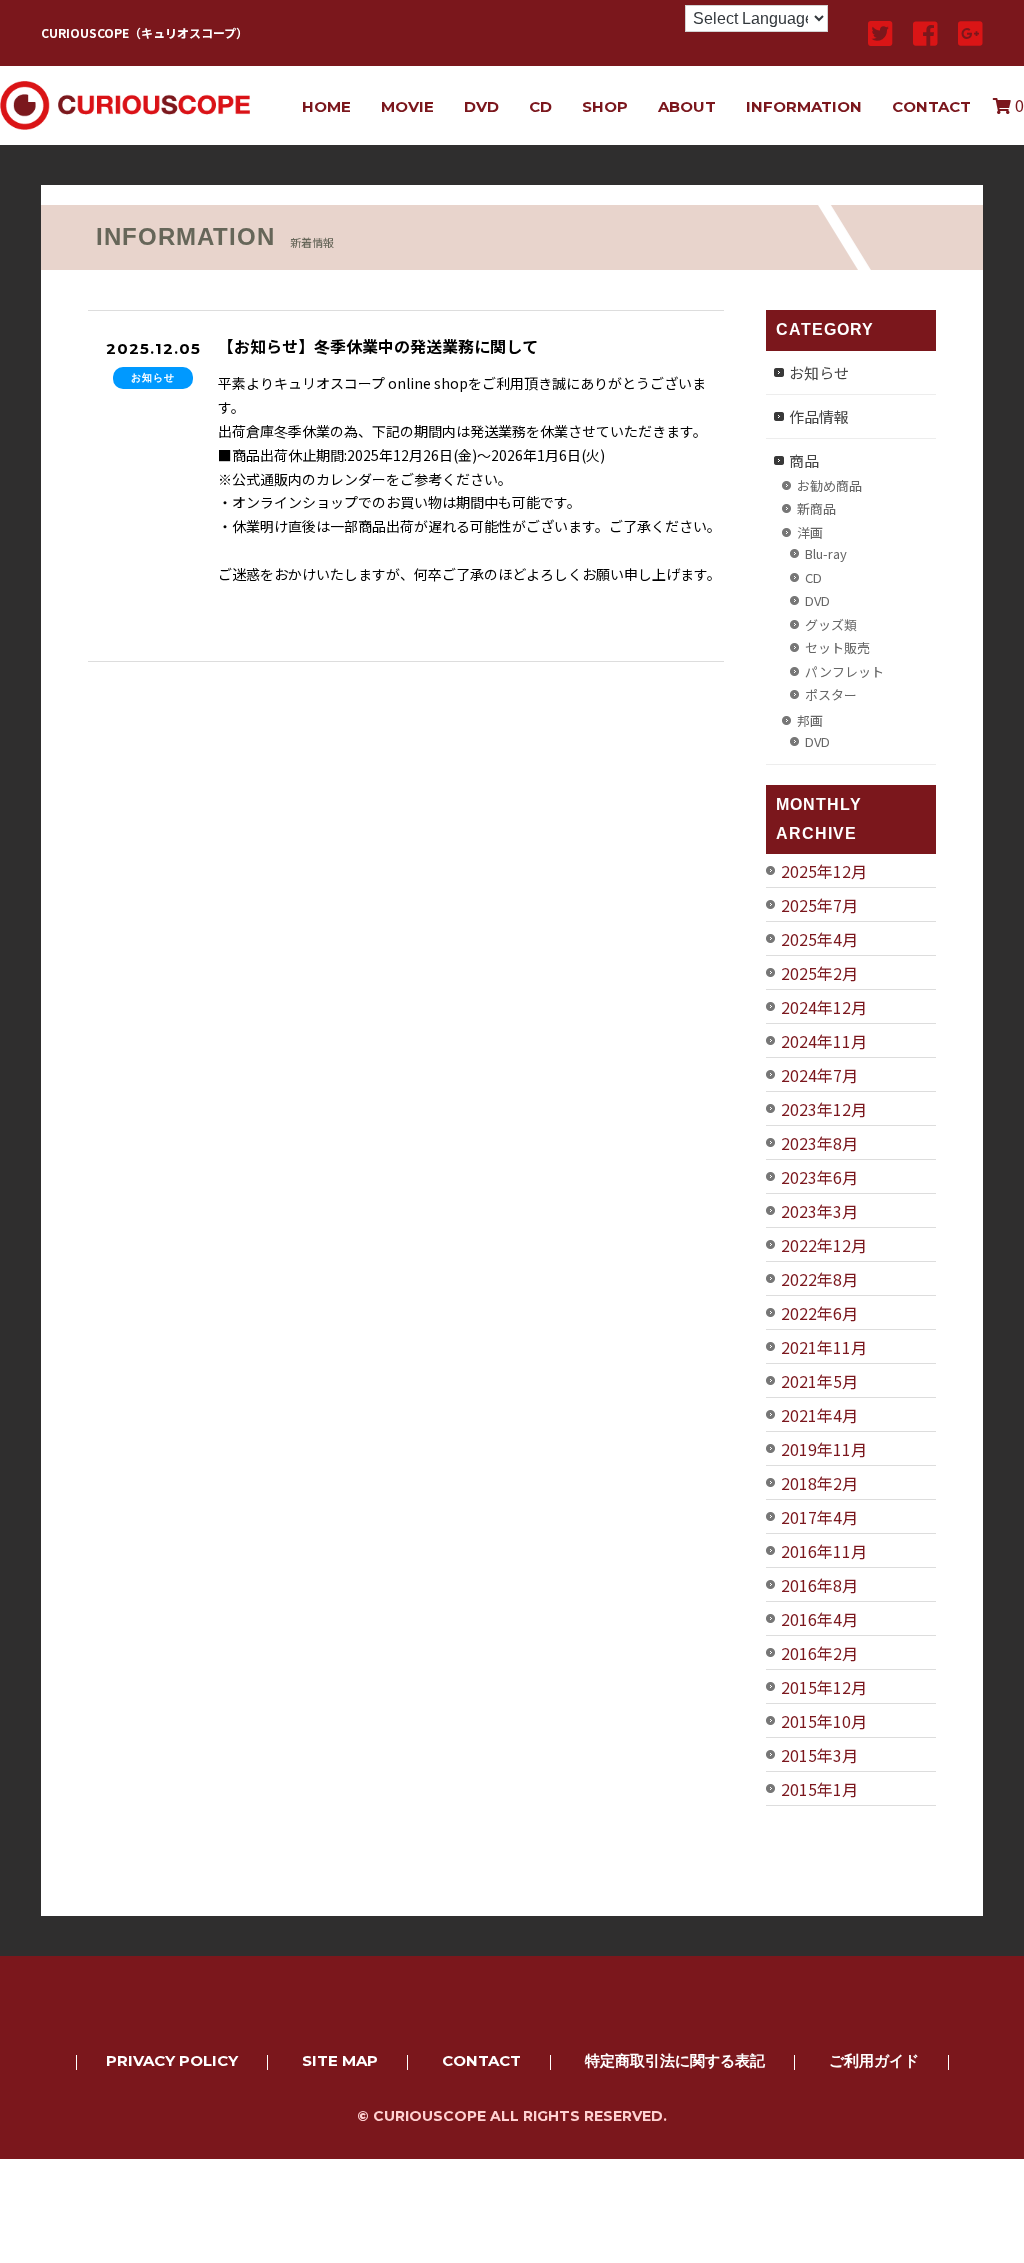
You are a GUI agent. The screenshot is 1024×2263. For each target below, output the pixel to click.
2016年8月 (819, 1585)
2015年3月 (819, 1755)
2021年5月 (819, 1381)
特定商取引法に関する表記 (675, 2060)
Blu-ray (826, 553)
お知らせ (819, 372)
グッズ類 (831, 624)
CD (540, 106)
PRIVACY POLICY (172, 2060)
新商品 (816, 508)
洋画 (810, 532)
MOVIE (407, 106)
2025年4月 (819, 939)
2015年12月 (824, 1687)
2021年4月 (819, 1415)
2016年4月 (819, 1619)
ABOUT (687, 106)
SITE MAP (340, 2060)
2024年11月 (824, 1041)
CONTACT (931, 106)
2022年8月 (819, 1279)
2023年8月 (819, 1143)
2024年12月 (824, 1007)
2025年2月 (819, 973)
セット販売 (837, 647)
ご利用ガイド (874, 2060)
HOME (326, 106)
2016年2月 (819, 1653)
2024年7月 (819, 1075)
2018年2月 (819, 1483)
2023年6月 (819, 1177)
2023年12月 (824, 1109)
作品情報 (819, 416)
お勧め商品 (829, 485)
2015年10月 (824, 1721)
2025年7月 (819, 905)
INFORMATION (804, 106)
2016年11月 (824, 1551)
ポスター (831, 694)
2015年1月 (819, 1789)
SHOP (605, 106)
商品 (804, 460)
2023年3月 (819, 1211)
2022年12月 (824, 1245)
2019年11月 (824, 1449)
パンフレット (844, 671)
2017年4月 (819, 1517)
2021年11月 (824, 1347)
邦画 (810, 720)
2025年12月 (824, 871)
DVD (481, 106)
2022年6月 (819, 1313)
